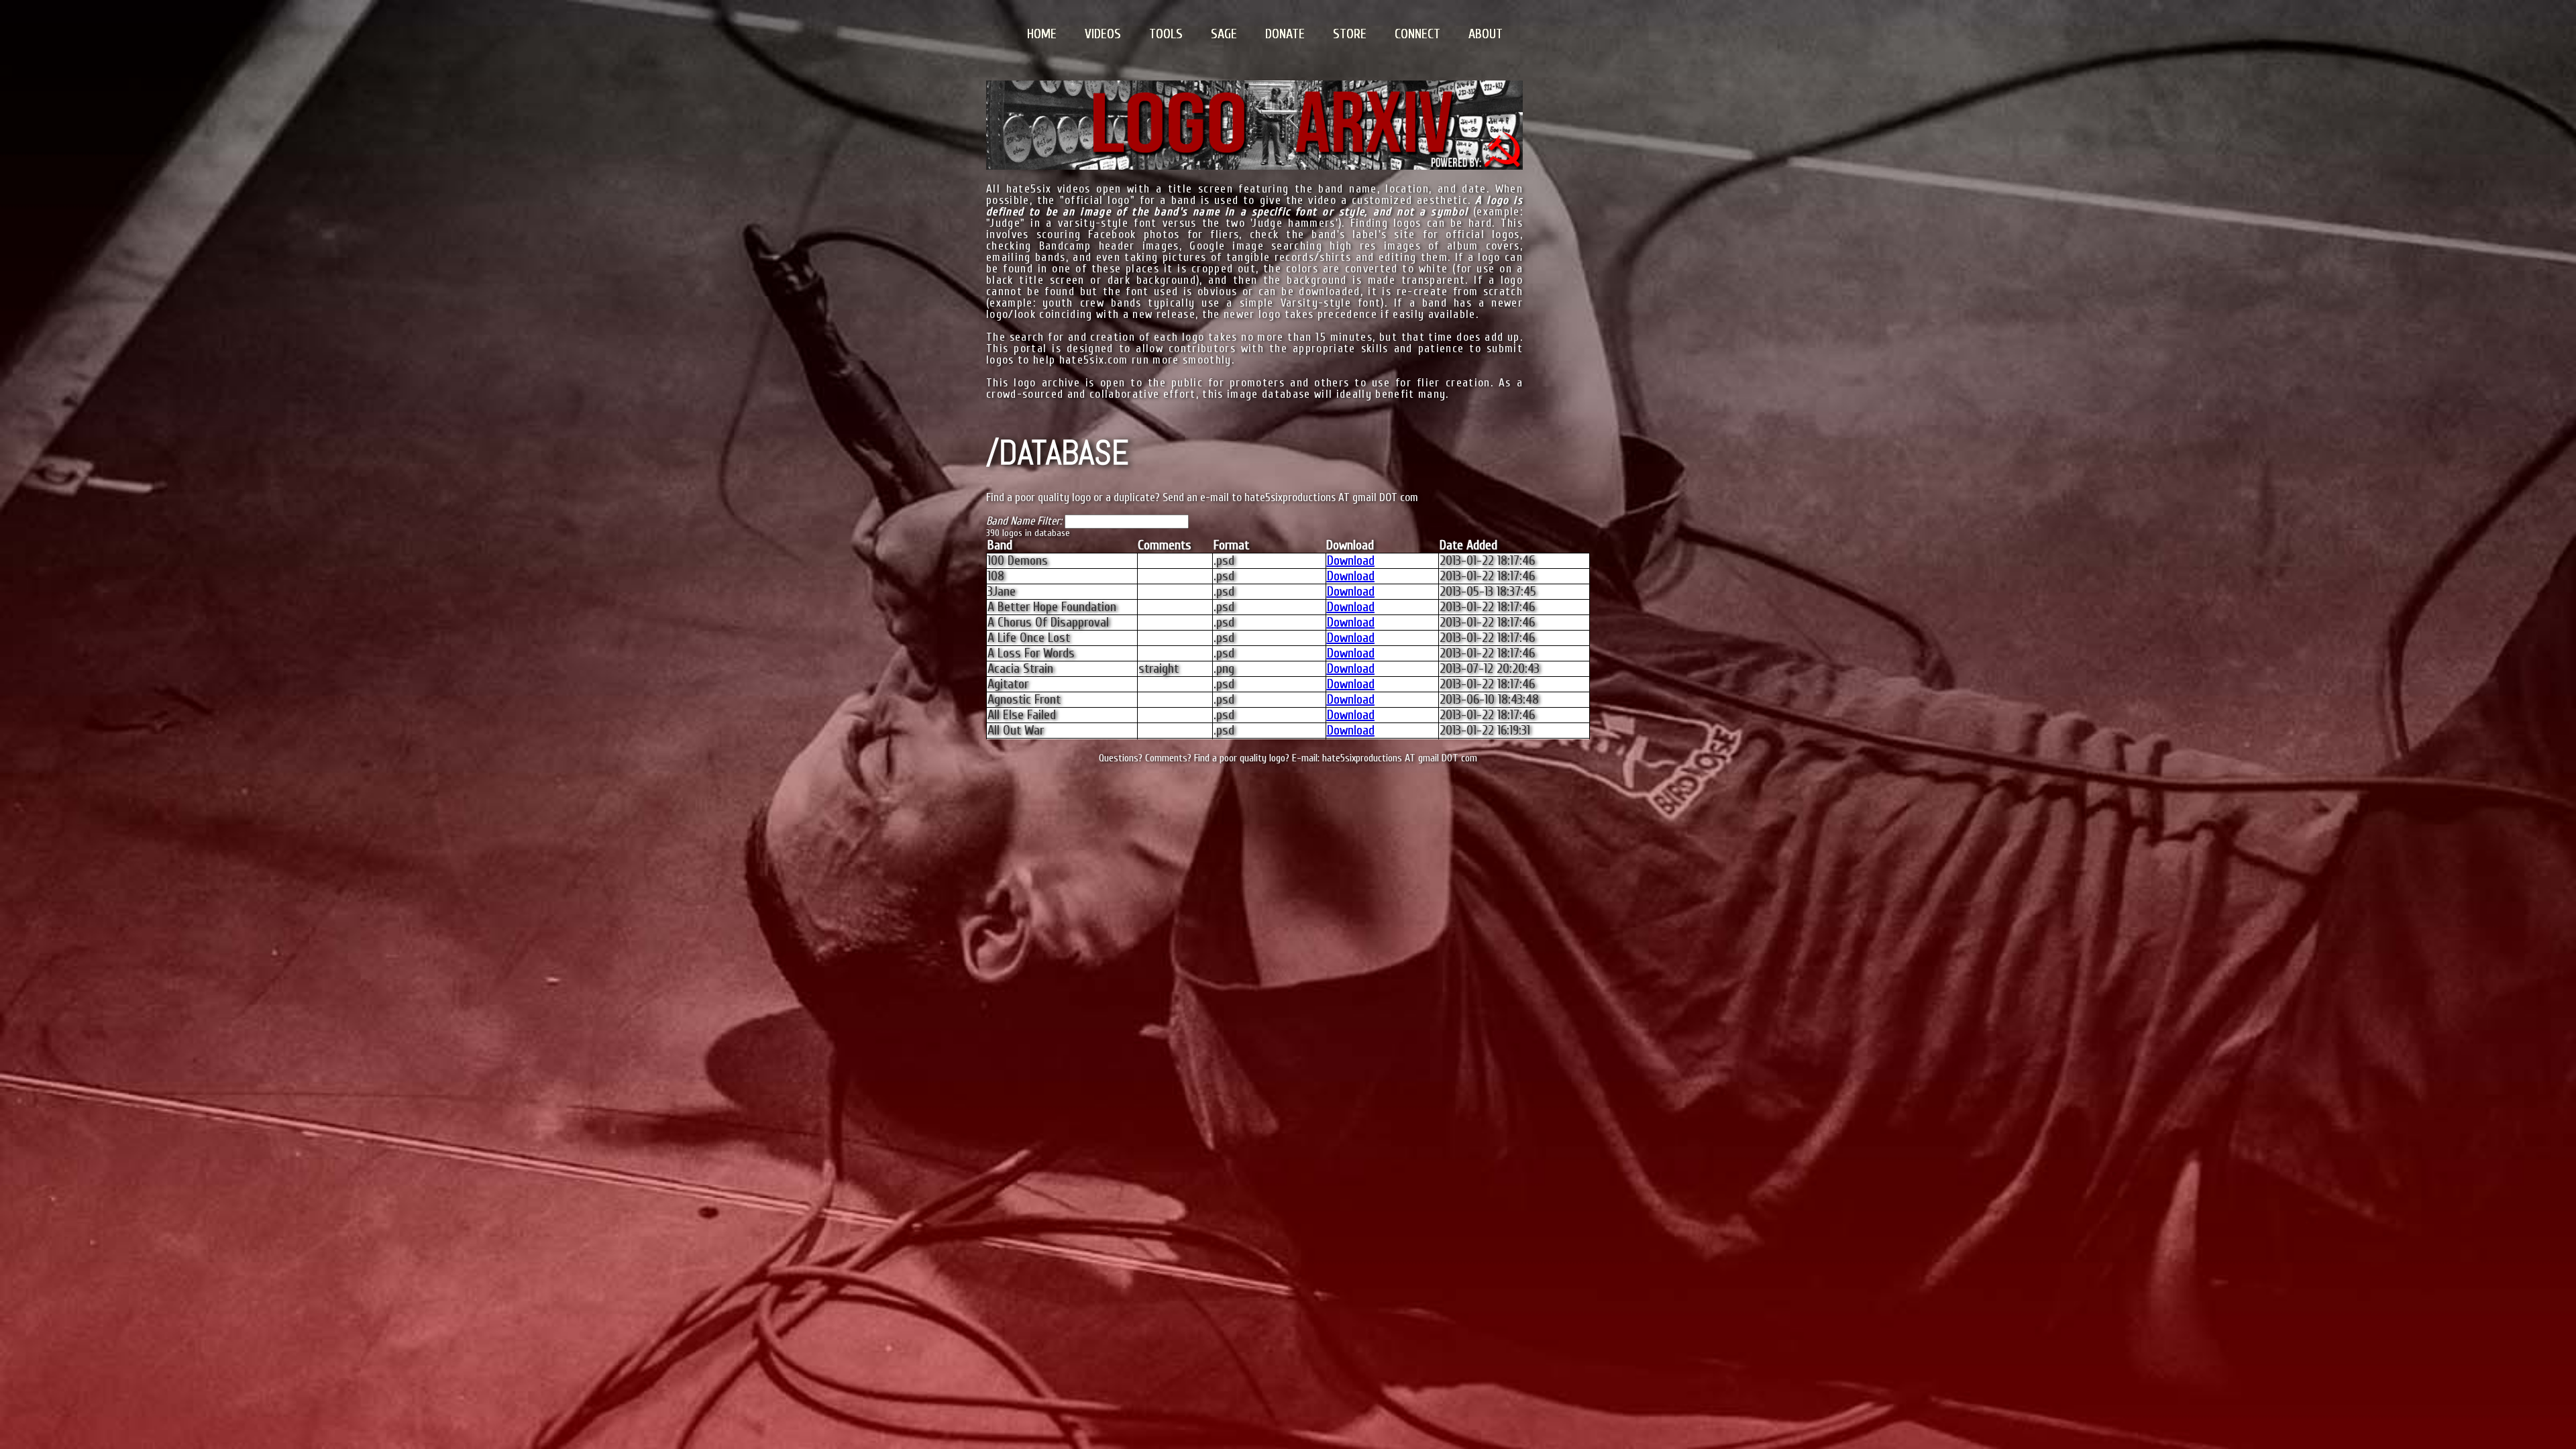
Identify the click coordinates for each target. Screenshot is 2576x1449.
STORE (1350, 34)
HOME (1042, 34)
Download (1351, 560)
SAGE (1224, 34)
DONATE (1285, 34)
